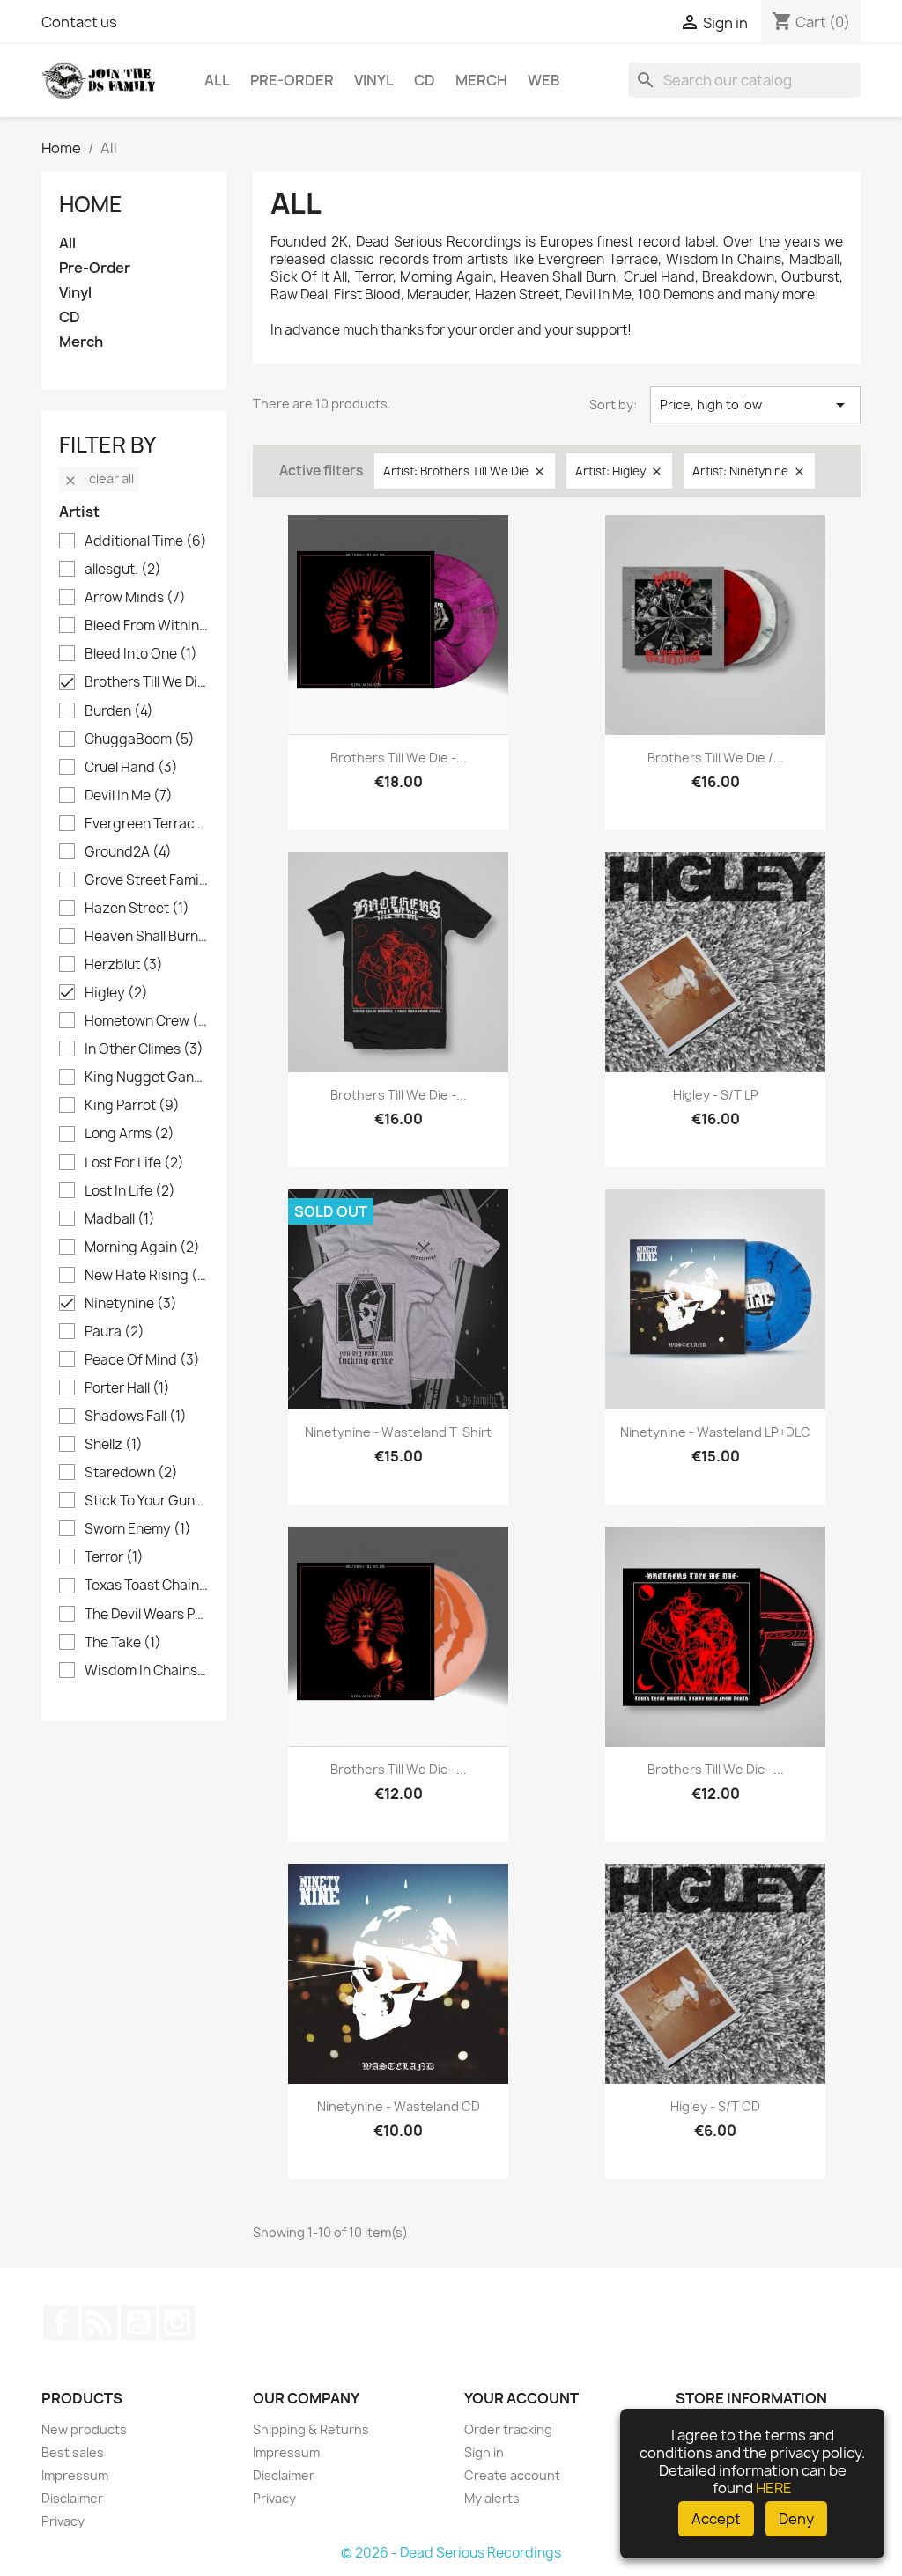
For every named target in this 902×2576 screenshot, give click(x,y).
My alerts (492, 2498)
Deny (796, 2519)
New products (84, 2429)
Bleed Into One (141, 654)
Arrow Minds (135, 598)
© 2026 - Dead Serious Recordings (451, 2553)
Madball (120, 1219)
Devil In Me (129, 796)
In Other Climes (144, 1049)
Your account (521, 2398)
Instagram (177, 2322)
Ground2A (128, 852)
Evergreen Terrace (146, 824)
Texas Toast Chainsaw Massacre (146, 1586)
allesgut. (123, 570)
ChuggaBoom (140, 740)
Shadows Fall (136, 1417)
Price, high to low (755, 405)
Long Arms (129, 1134)
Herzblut (124, 965)
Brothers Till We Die (146, 682)
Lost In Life (130, 1191)
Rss (100, 2322)
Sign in (484, 2452)
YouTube (138, 2322)
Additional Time (146, 541)
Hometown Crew (146, 1021)
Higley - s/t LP (716, 1095)
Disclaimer (72, 2498)
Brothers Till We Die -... (399, 758)
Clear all (99, 478)
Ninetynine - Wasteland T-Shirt (398, 1432)
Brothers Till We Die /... (716, 758)
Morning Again (142, 1248)
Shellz (114, 1445)
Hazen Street (137, 909)
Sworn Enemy (138, 1529)
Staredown (131, 1473)
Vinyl (374, 80)
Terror (114, 1557)
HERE (774, 2488)
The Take (123, 1643)
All (217, 80)
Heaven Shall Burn (146, 937)
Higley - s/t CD (715, 2106)
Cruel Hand (131, 768)
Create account (512, 2475)
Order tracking (508, 2429)
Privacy (63, 2521)
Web (544, 80)
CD (425, 80)
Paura (115, 1332)
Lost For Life (134, 1163)
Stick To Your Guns (146, 1501)
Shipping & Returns (311, 2429)
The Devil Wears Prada (146, 1615)
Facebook (61, 2322)
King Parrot (132, 1106)
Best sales (73, 2452)
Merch (481, 80)
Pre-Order (292, 80)
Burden (119, 711)
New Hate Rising (146, 1276)
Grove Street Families (146, 880)
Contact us (79, 22)
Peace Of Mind (142, 1360)
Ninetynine (131, 1304)
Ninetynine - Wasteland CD (399, 2106)
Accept (716, 2519)
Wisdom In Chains (146, 1671)
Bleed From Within (146, 626)
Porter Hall (127, 1388)
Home (91, 204)
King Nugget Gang (146, 1078)
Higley (116, 993)
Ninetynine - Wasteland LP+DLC (715, 1432)
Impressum (75, 2475)
